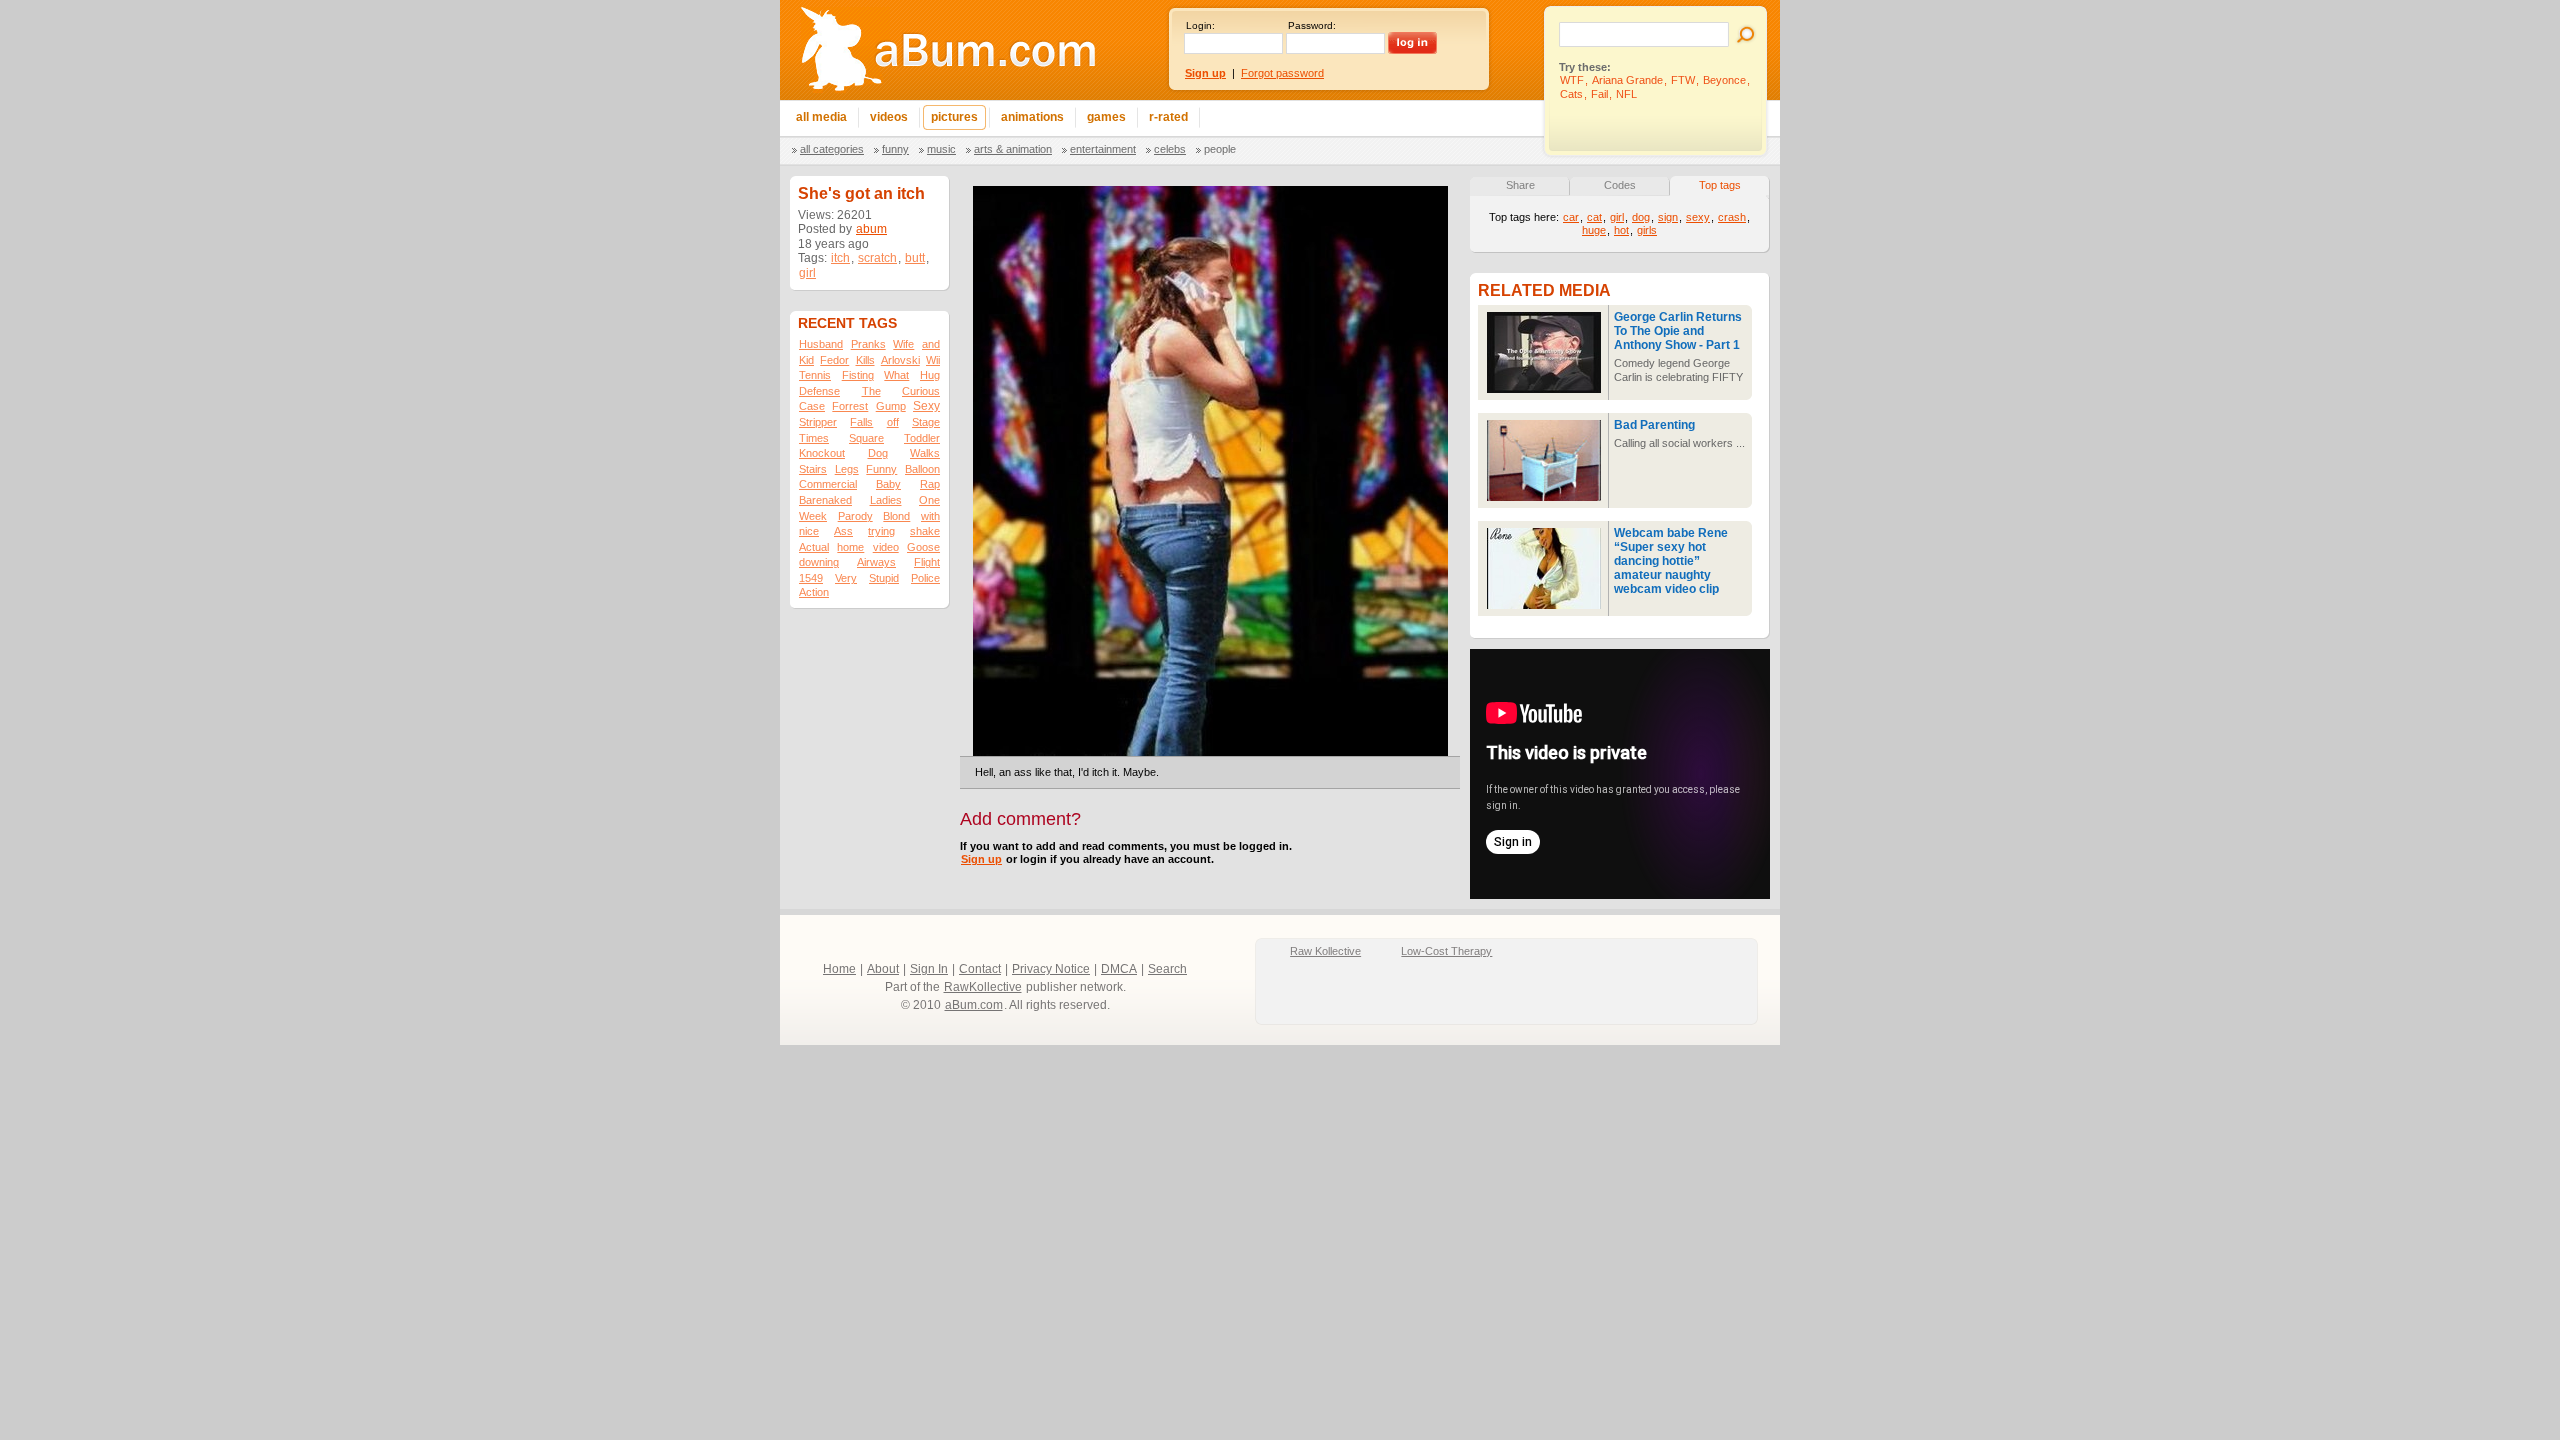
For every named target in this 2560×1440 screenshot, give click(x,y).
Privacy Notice (1051, 969)
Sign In (929, 969)
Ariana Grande (1627, 80)
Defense (819, 391)
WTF (1572, 80)
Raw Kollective (1325, 951)
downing (819, 562)
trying (881, 531)
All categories (832, 149)
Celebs (1170, 149)
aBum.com (974, 1005)
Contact (980, 969)
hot (1621, 230)
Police (925, 578)
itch (840, 258)
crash (1732, 217)
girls (1647, 230)
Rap (930, 484)
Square (866, 438)
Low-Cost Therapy (1446, 951)
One (929, 500)
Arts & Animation (1013, 149)
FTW (1683, 80)
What (896, 375)
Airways (876, 562)
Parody (855, 516)
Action (814, 592)
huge (1594, 230)
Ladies (886, 500)
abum (871, 229)
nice (809, 531)
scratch (877, 258)
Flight (927, 562)
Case (812, 406)
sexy (1698, 217)
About (883, 969)
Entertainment (1103, 149)
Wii (933, 360)
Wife (903, 344)
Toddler (922, 438)
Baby (888, 484)
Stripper (818, 422)
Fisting (858, 375)
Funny (895, 149)
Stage (926, 422)
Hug (930, 375)
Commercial (828, 484)
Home (839, 969)
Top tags (1720, 185)
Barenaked (825, 500)
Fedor (834, 360)
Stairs (813, 469)
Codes (1620, 185)
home (850, 547)
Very (846, 578)
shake (925, 531)
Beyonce (1724, 80)
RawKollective (983, 987)
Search (1167, 969)
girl (807, 273)
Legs (847, 469)
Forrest (850, 406)
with (930, 516)
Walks (925, 453)
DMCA (1119, 969)
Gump (891, 406)
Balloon (922, 469)
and (931, 344)
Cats (1571, 94)
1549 (811, 578)
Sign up (981, 859)
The (871, 391)
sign (1668, 217)
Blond (896, 516)
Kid (806, 360)
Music (941, 149)
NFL (1626, 94)
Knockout (822, 453)
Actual (814, 547)
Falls (861, 422)
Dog (878, 453)
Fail (1599, 94)
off (893, 422)
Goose (923, 547)
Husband (821, 344)
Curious (921, 391)
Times (814, 438)
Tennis (815, 375)
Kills (865, 360)
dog (1641, 217)
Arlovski (900, 360)
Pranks (868, 344)
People (1220, 149)
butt (915, 258)
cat (1594, 217)
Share (1520, 185)
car (1571, 217)
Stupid (884, 578)
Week (813, 516)
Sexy (926, 406)
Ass (843, 531)
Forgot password (1282, 73)
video (886, 547)
